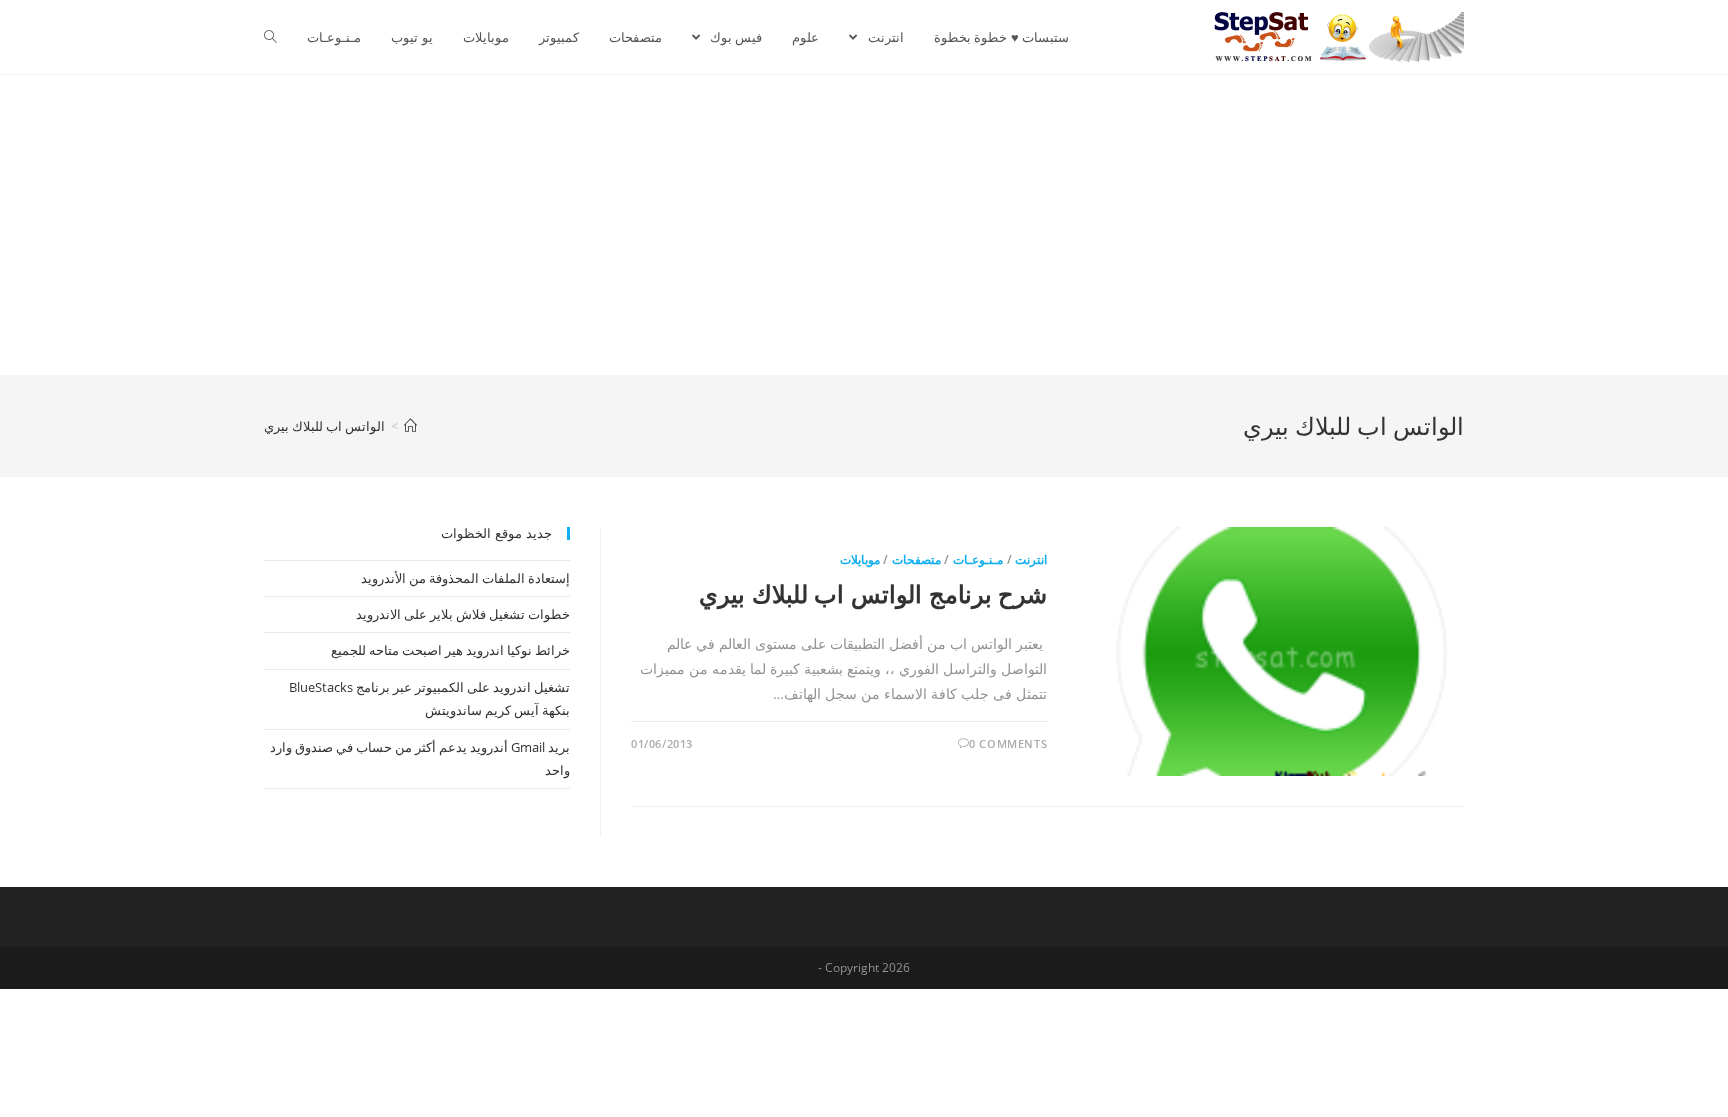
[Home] (410, 426)
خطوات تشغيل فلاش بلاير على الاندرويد (463, 614)
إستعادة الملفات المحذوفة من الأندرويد (465, 578)
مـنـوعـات (978, 559)
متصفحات (916, 559)
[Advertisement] (864, 225)
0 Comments (1008, 743)
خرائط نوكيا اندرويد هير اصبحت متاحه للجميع (450, 650)
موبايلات (860, 559)
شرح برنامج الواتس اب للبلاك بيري (873, 593)
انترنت (1031, 559)
